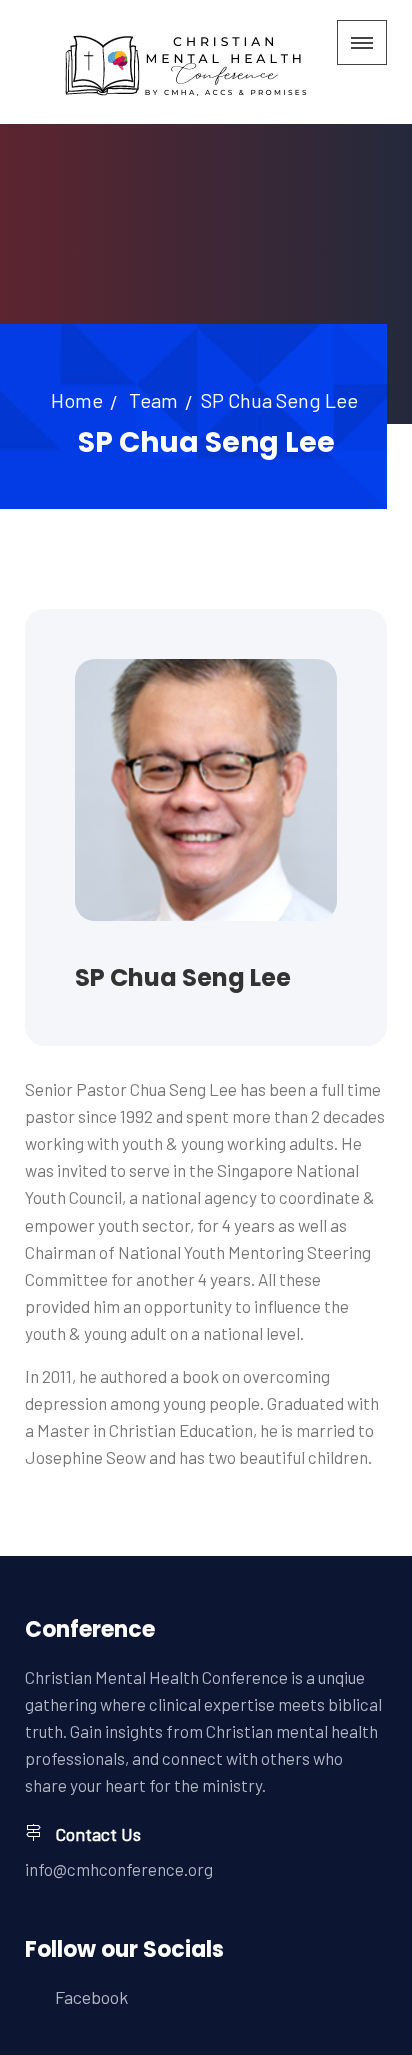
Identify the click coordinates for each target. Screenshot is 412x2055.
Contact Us (98, 1834)
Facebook (91, 1997)
